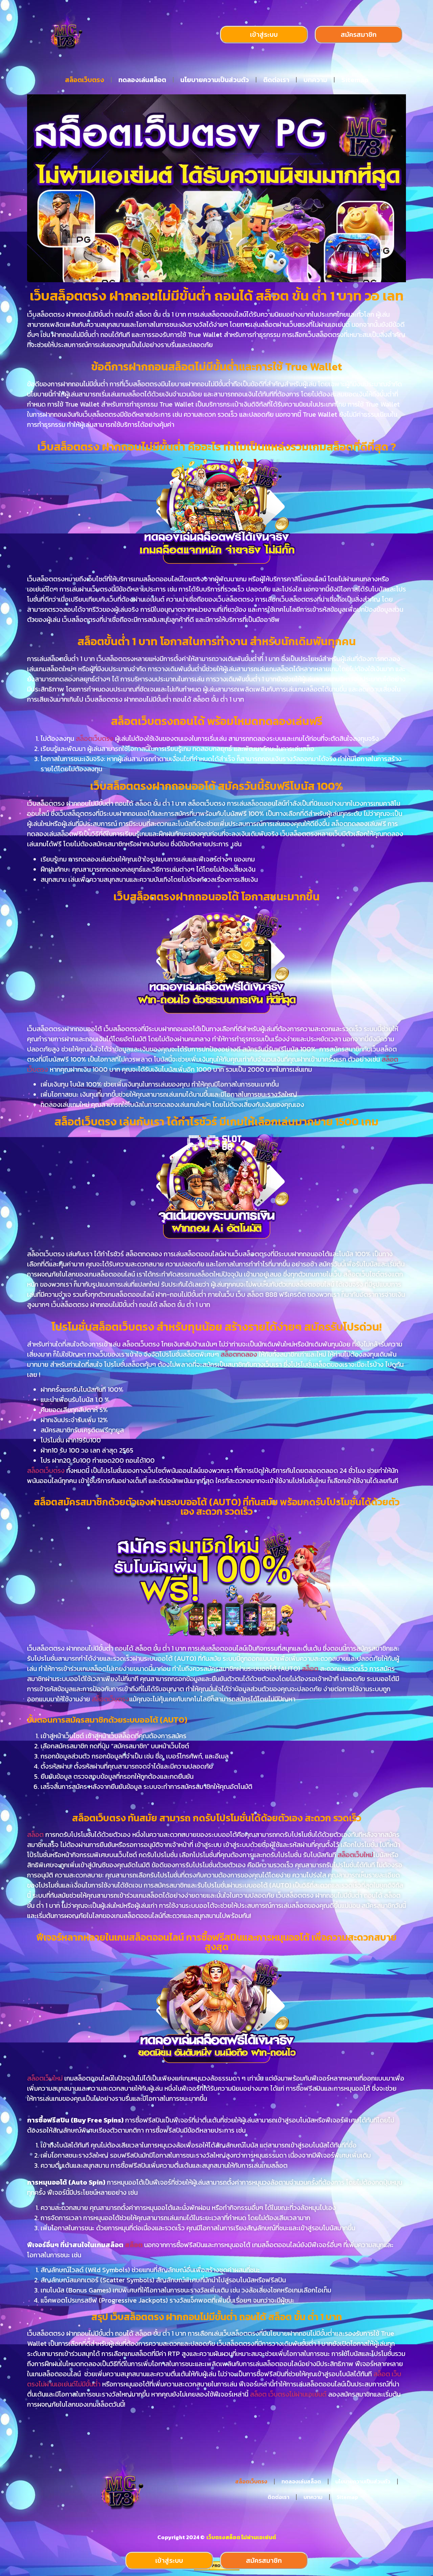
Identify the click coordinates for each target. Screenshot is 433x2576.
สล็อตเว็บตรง (85, 80)
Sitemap (355, 80)
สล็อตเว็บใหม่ (355, 1855)
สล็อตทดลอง (239, 1354)
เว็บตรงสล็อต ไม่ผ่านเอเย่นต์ (241, 2537)
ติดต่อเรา (276, 80)
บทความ (315, 80)
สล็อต (311, 1669)
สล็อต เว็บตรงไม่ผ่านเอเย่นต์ (288, 2394)
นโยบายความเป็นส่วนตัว (215, 80)
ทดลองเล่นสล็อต (142, 80)
